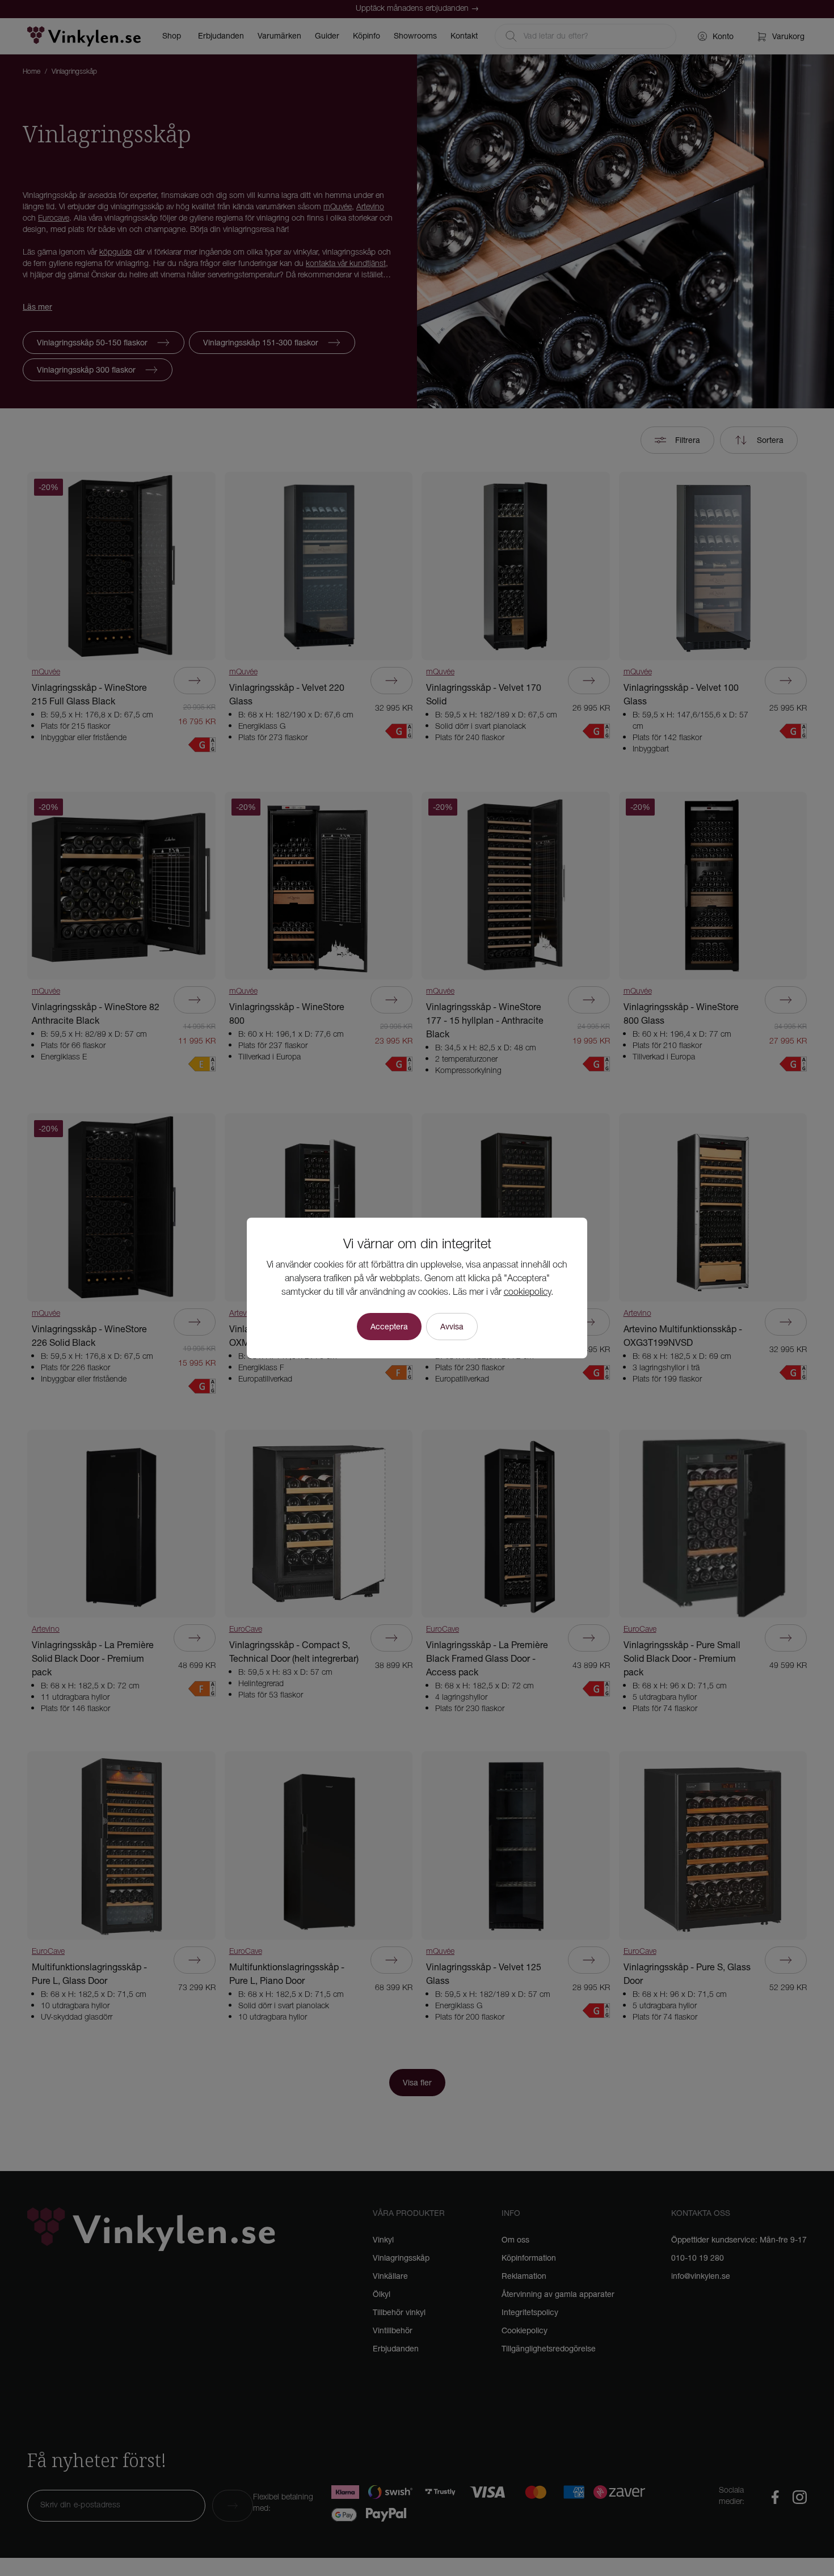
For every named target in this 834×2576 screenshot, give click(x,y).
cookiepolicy (527, 1293)
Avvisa (452, 1327)
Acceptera (389, 1327)
